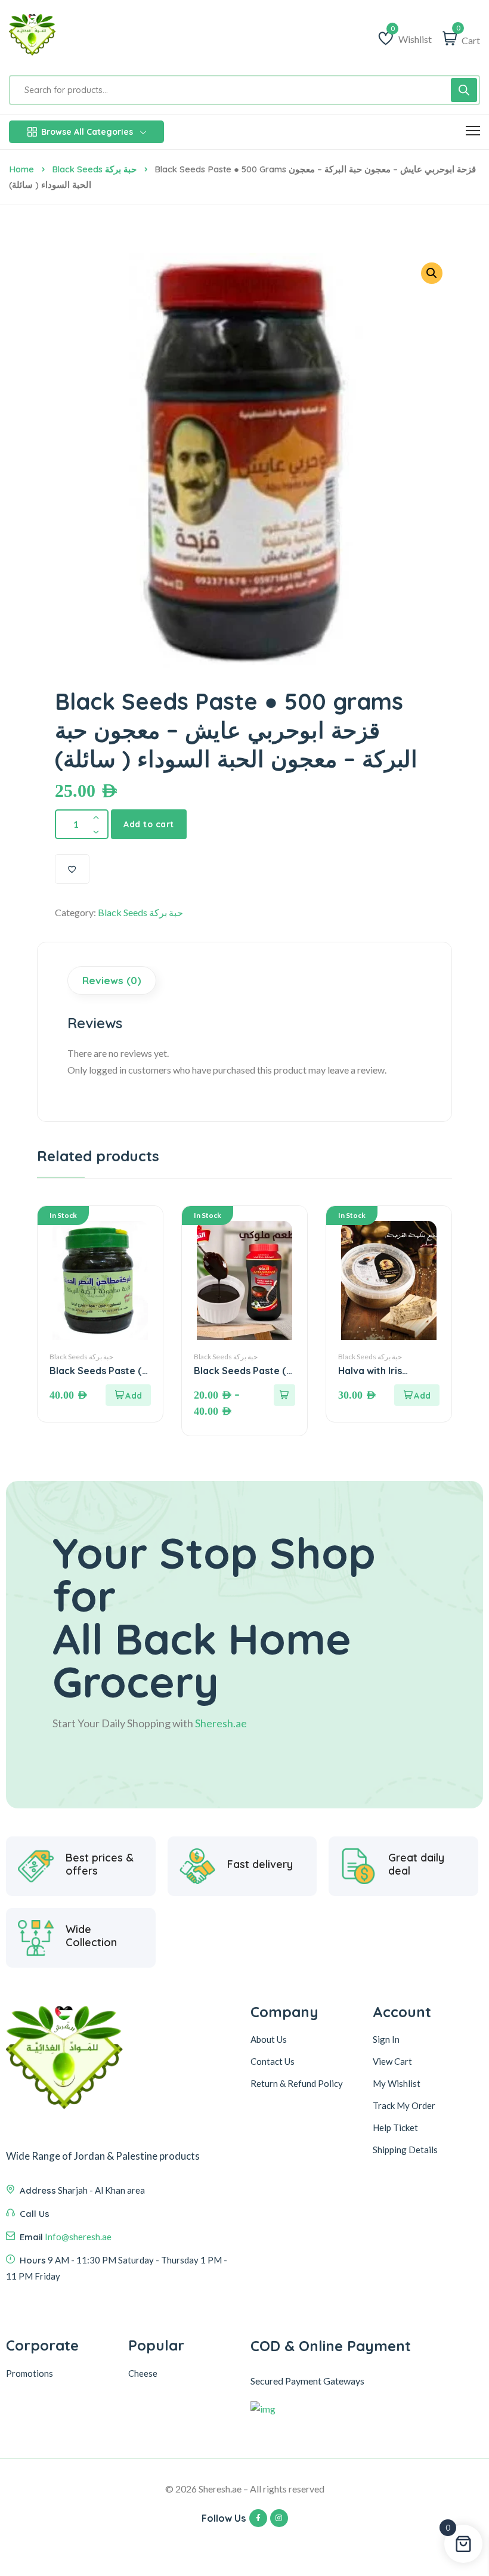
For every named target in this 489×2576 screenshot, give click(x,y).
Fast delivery (260, 1864)
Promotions (30, 2373)
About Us (269, 2039)
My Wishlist (397, 2083)
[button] (432, 273)
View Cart (392, 2061)
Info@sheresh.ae (78, 2237)
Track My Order (404, 2105)
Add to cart (149, 824)
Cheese (143, 2373)
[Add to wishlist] (72, 869)
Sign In (386, 2039)
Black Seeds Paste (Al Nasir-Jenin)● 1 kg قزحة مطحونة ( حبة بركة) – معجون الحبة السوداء (100, 1371)
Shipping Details (405, 2150)
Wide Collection (91, 1936)
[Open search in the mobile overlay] (244, 90)
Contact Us (273, 2061)
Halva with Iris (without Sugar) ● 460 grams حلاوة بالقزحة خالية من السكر (385, 1371)
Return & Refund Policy (297, 2083)
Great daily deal (416, 1864)
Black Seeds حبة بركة (94, 169)
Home (21, 169)
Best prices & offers (100, 1864)
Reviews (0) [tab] (112, 980)
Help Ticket (395, 2127)
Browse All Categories (87, 132)
